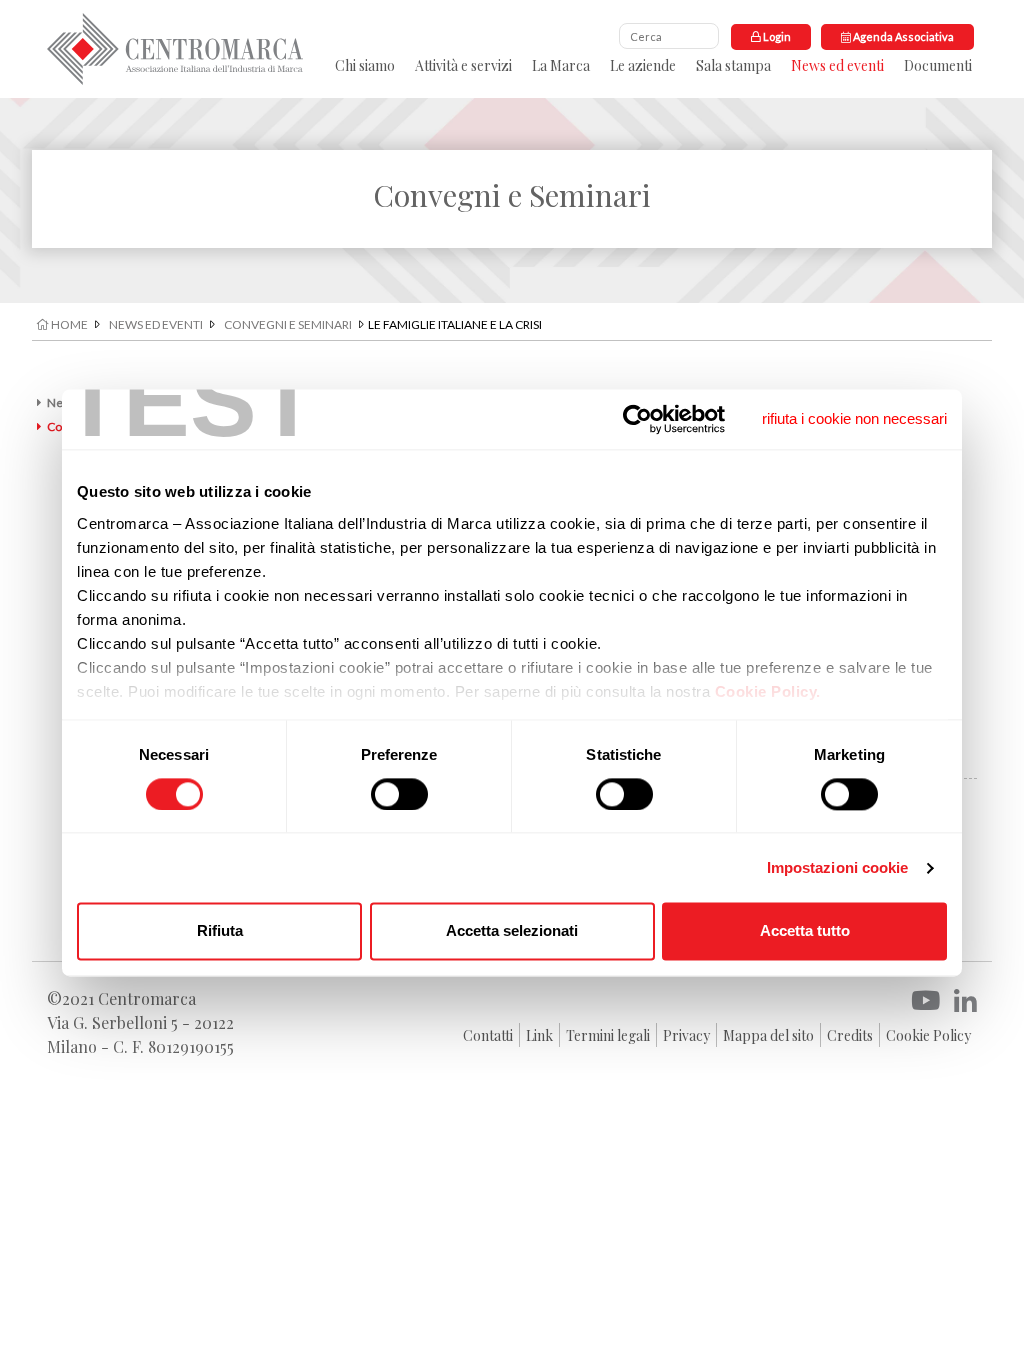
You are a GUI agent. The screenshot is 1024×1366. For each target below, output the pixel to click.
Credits (850, 1035)
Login (776, 36)
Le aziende (643, 65)
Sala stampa (733, 65)
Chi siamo (365, 65)
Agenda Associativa (902, 36)
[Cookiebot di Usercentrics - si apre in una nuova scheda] (637, 419)
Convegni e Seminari (288, 324)
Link (539, 1035)
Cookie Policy (928, 1035)
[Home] (175, 49)
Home (68, 324)
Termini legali (608, 1035)
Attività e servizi (463, 65)
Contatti (488, 1035)
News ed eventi (837, 65)
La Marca (561, 65)
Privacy (686, 1035)
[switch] (399, 794)
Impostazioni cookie (838, 867)
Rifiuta (220, 931)
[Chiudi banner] (854, 419)
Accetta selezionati (512, 931)
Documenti (938, 65)
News (62, 402)
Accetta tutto (805, 931)
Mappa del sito (768, 1035)
